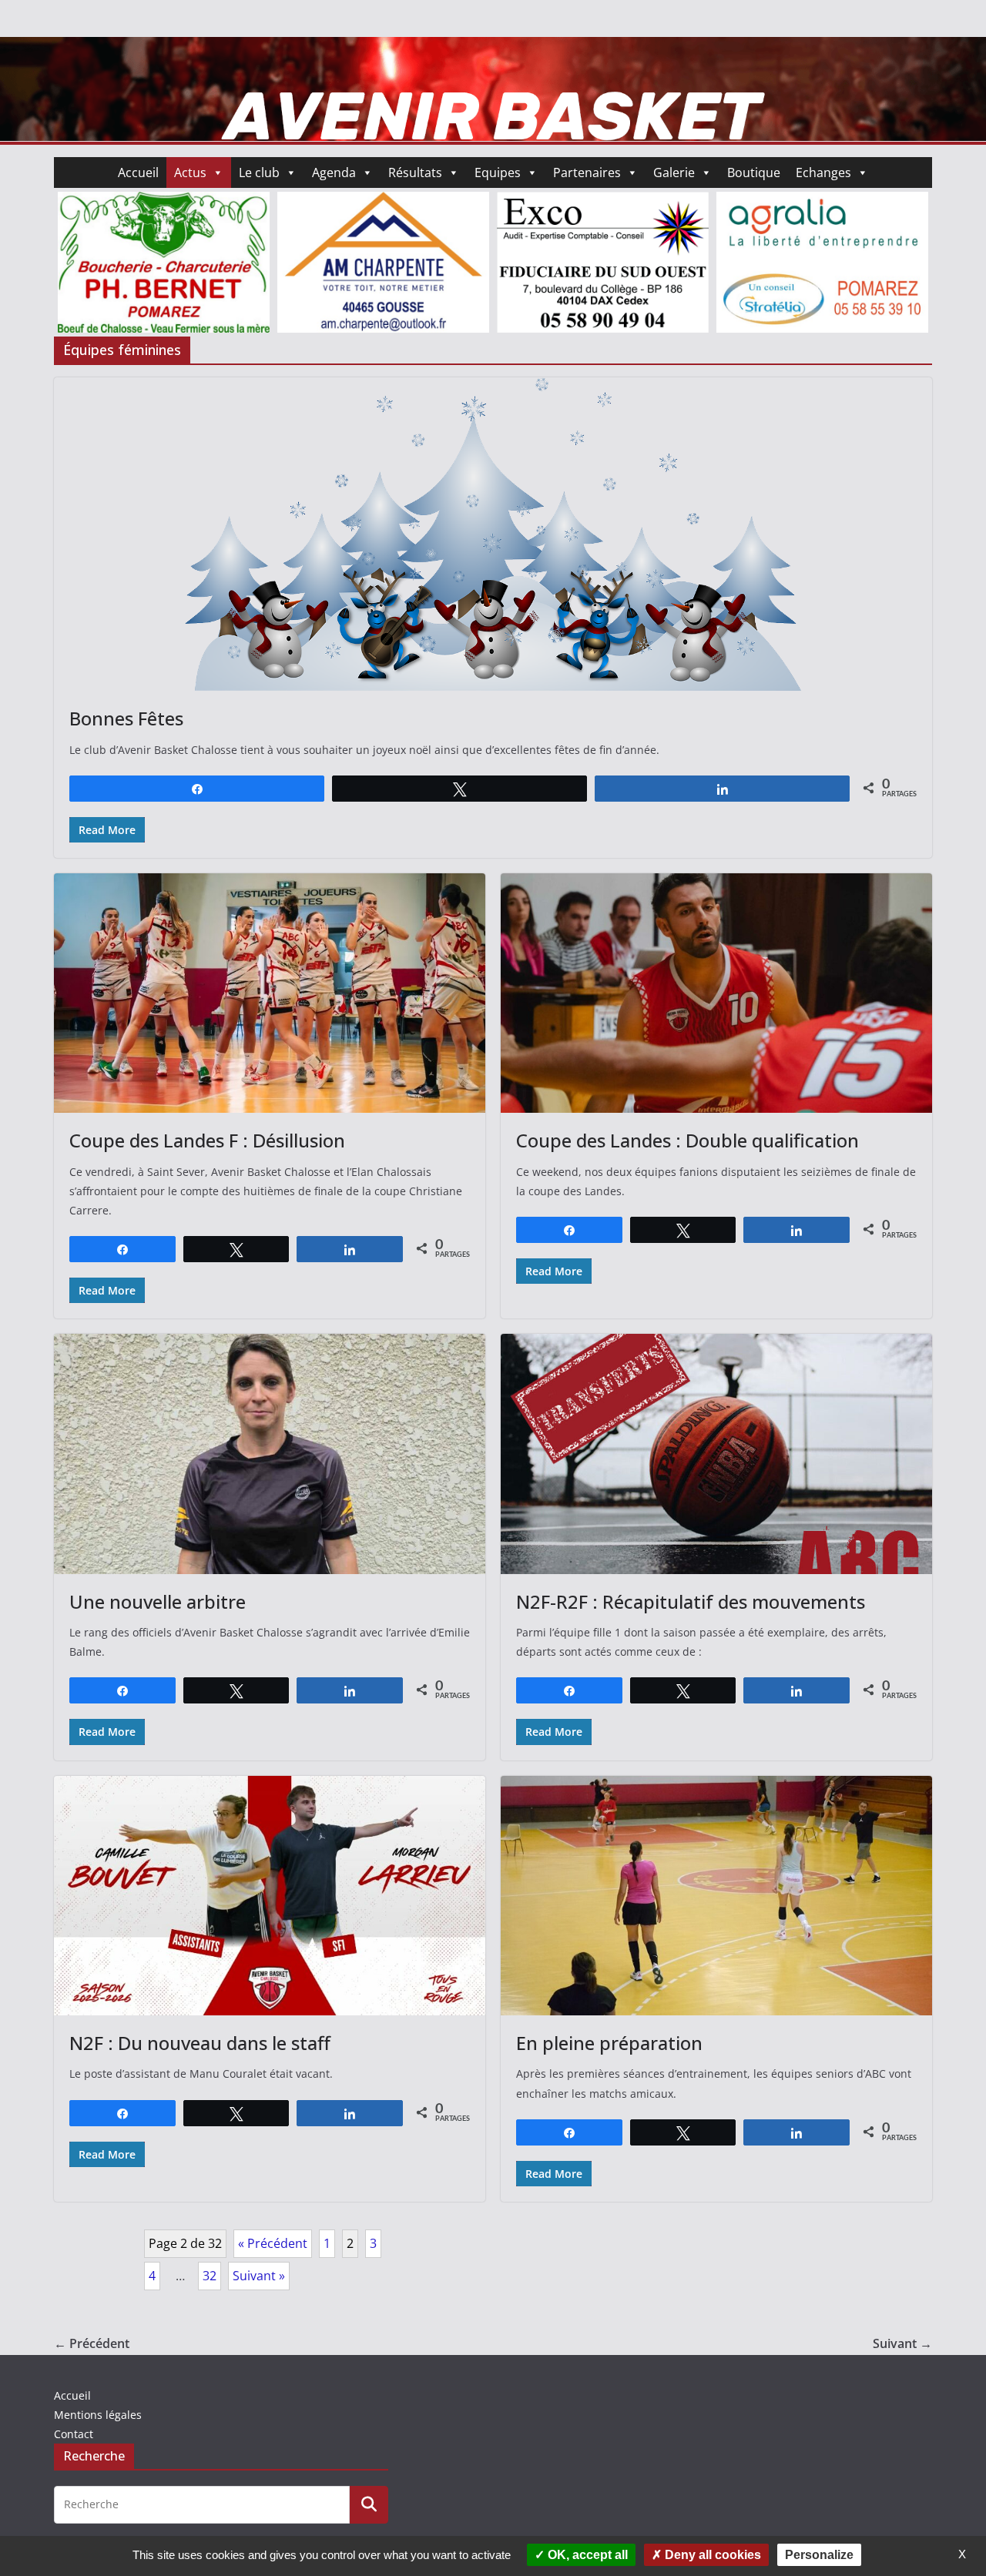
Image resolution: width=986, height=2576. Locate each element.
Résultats (415, 173)
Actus (190, 173)
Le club (259, 173)
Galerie (674, 173)
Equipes (498, 173)
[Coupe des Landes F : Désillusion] (270, 993)
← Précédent (92, 2343)
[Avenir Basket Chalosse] (493, 48)
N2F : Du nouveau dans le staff (200, 2043)
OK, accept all (586, 2555)
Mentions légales (98, 2415)
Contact (74, 2434)
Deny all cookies (711, 2555)
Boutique (754, 173)
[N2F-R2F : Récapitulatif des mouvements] (716, 1454)
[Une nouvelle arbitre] (270, 1454)
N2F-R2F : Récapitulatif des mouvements (691, 1601)
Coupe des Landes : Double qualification (688, 1140)
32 (210, 2276)
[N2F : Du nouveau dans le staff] (270, 1896)
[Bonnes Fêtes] (493, 534)
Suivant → (902, 2343)
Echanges (823, 173)
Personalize (819, 2555)
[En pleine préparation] (716, 1896)
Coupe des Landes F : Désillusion (207, 1140)
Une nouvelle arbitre (158, 1601)
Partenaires (587, 173)
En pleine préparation (609, 2043)
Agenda (334, 173)
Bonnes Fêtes (126, 718)
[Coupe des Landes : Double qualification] (716, 993)
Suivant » (259, 2276)
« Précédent (273, 2243)
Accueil (138, 173)
